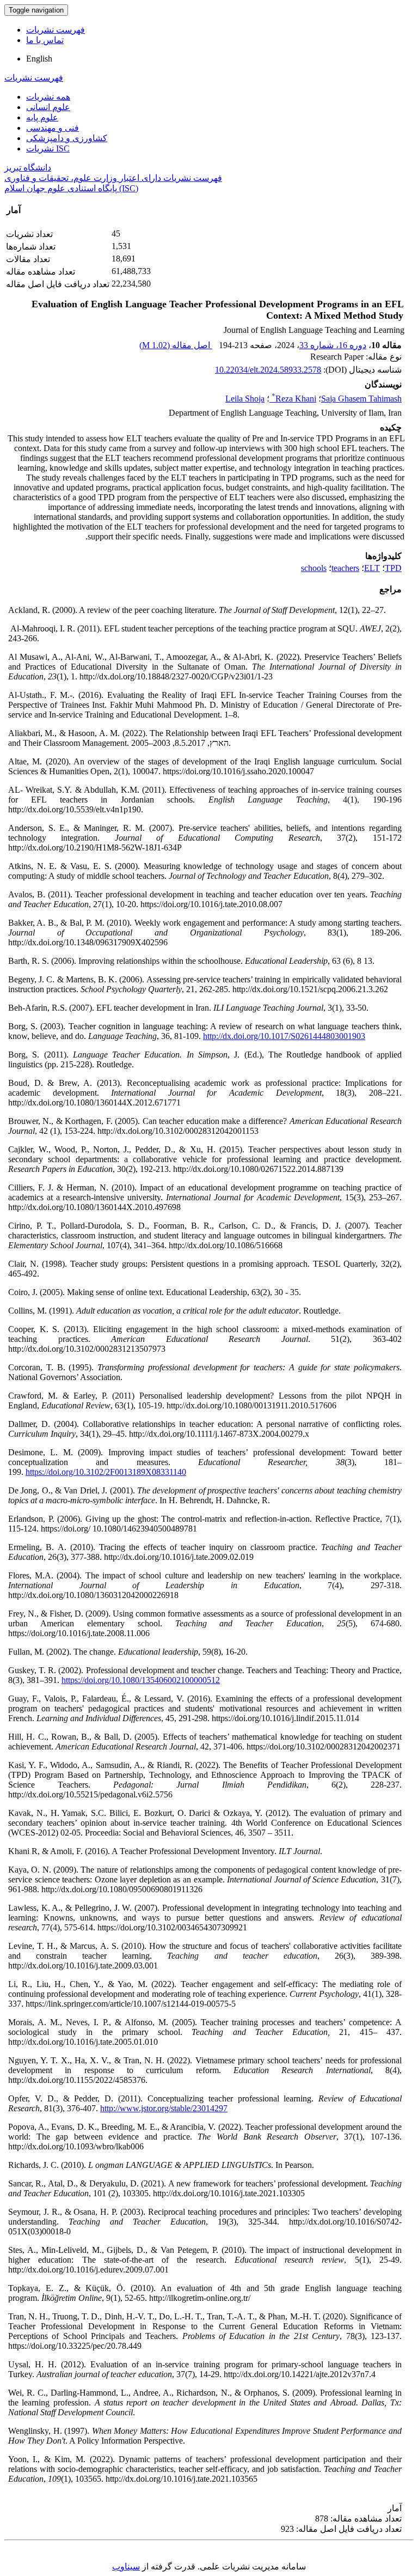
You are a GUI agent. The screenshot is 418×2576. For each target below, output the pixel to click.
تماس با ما (45, 40)
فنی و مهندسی (53, 128)
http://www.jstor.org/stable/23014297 (164, 2108)
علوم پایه (42, 117)
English (39, 59)
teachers (345, 568)
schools (314, 568)
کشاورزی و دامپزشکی (67, 138)
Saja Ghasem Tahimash (361, 399)
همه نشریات (48, 97)
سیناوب (126, 2566)
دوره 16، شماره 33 (333, 345)
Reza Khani (294, 399)
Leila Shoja (245, 399)
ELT (372, 568)
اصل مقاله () (176, 345)
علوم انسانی (48, 107)
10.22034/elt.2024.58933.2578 (268, 370)
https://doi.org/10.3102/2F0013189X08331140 (106, 1472)
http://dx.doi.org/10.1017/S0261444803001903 (284, 1036)
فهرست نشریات (56, 30)
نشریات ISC (48, 148)
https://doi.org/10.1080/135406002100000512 (141, 1680)
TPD (393, 568)
